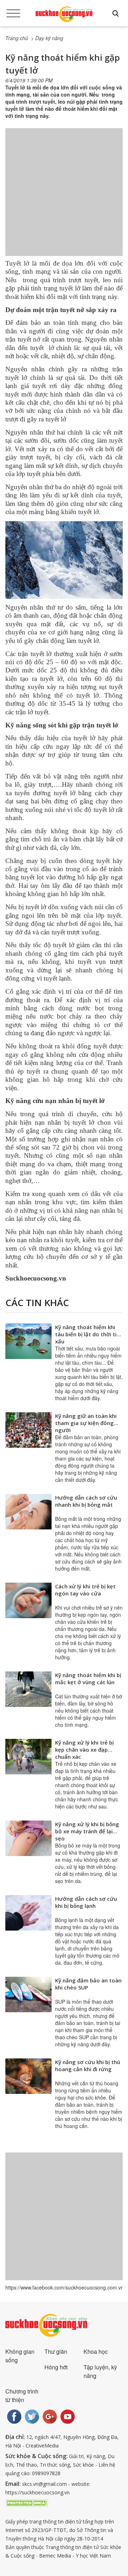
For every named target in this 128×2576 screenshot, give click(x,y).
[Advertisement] (64, 199)
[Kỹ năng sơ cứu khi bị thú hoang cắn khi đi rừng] (28, 2076)
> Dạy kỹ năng (47, 38)
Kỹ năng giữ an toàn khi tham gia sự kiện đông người (86, 1423)
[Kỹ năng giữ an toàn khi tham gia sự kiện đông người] (28, 1430)
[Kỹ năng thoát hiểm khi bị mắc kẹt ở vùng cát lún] (28, 1689)
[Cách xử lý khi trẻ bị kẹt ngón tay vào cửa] (28, 1600)
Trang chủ (17, 38)
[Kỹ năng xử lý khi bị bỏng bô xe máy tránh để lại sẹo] (28, 1838)
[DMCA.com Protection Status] (27, 2502)
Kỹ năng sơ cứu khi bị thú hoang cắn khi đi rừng (88, 2065)
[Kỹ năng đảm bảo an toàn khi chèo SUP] (28, 1994)
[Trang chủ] (64, 14)
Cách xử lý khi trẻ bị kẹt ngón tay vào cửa (85, 1590)
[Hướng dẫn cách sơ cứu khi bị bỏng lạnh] (28, 1913)
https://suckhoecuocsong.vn (38, 2492)
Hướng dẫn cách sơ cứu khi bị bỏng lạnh (86, 1902)
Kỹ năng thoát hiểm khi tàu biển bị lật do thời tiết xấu (89, 1334)
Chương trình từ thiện (22, 2395)
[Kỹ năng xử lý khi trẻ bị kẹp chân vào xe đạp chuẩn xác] (28, 1757)
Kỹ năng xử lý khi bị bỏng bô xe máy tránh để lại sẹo (87, 1831)
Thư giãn (56, 2351)
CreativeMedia (42, 2446)
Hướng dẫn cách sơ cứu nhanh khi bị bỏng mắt (86, 1501)
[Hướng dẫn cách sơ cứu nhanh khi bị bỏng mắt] (28, 1512)
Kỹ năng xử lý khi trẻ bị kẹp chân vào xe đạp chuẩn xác (84, 1750)
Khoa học (96, 2351)
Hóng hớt (56, 2367)
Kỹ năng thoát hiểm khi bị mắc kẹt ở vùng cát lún (88, 1679)
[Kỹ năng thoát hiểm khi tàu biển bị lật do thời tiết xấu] (28, 1341)
